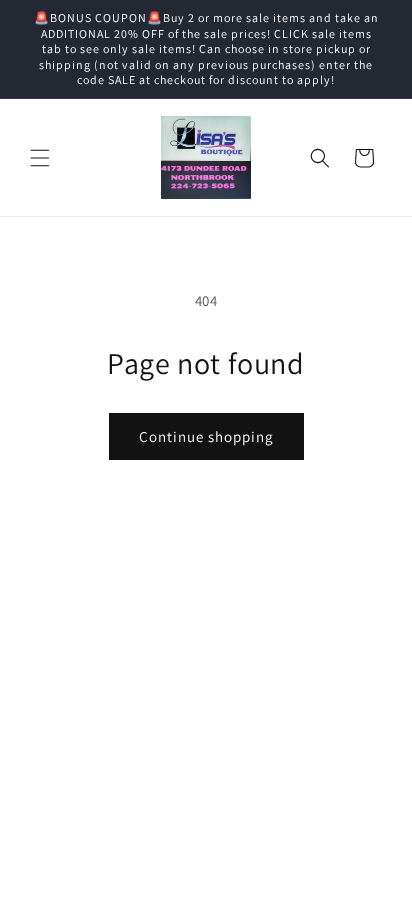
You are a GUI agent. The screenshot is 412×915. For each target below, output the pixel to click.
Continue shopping (206, 436)
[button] (40, 158)
